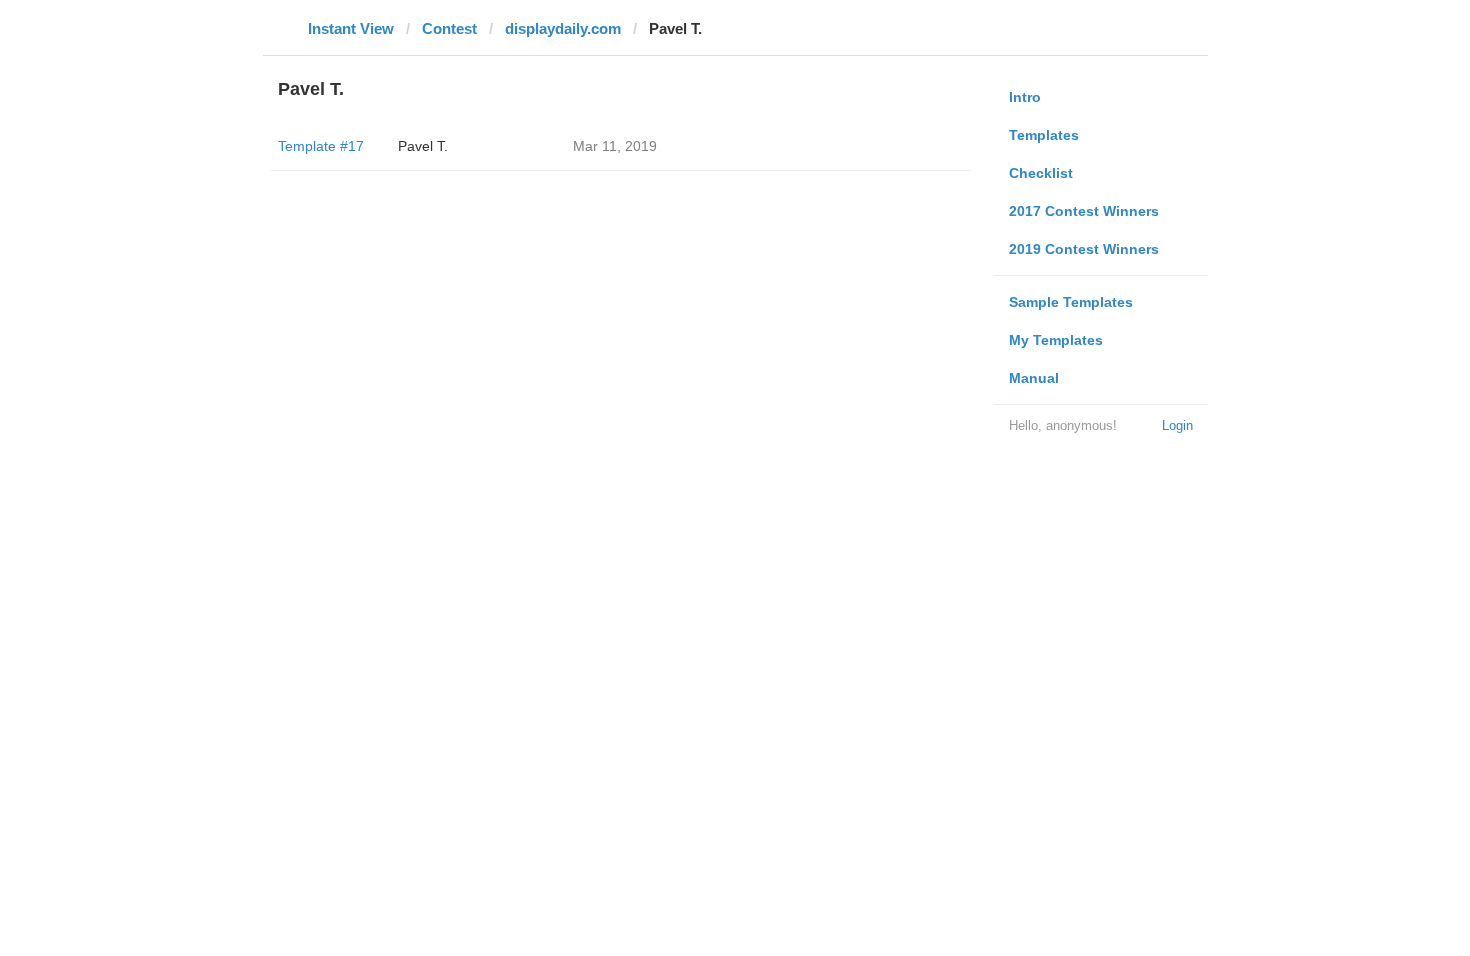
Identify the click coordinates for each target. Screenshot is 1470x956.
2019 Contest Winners (1084, 249)
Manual (1034, 378)
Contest (449, 28)
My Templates (1056, 340)
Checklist (1041, 173)
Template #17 (321, 146)
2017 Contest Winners (1084, 211)
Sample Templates (1071, 302)
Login (1177, 425)
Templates (1044, 135)
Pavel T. (423, 146)
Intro (1025, 97)
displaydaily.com (563, 28)
